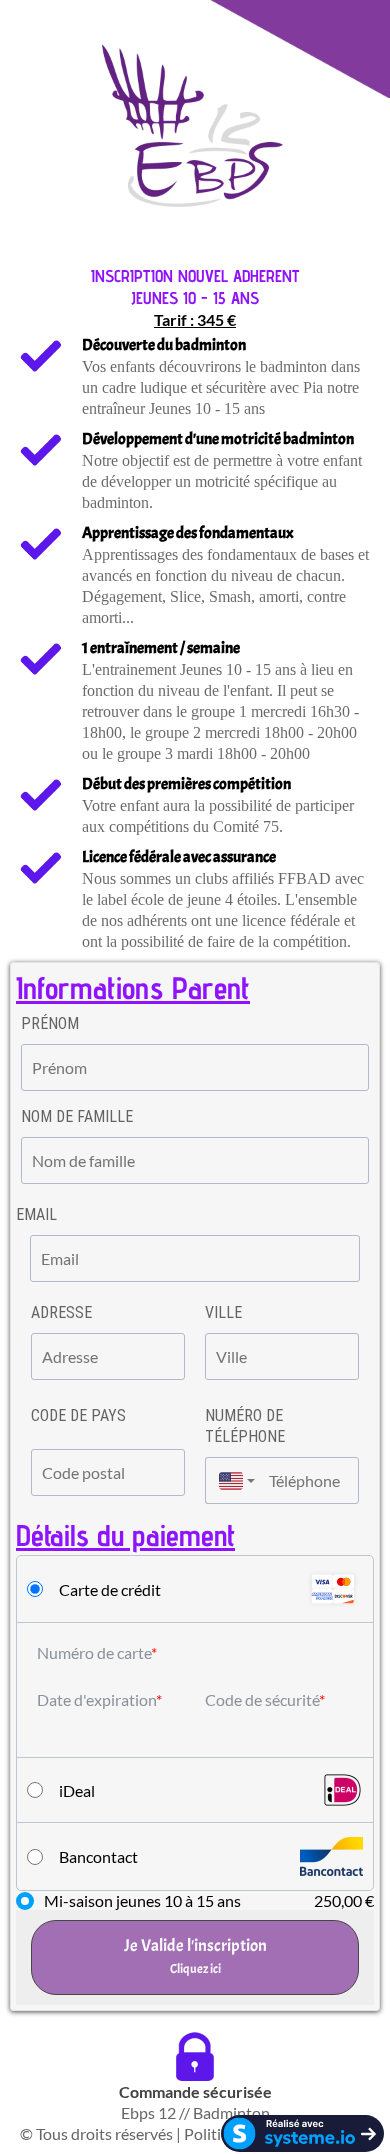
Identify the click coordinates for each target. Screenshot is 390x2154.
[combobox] (232, 1480)
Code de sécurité (262, 1699)
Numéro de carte (94, 1652)
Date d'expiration (96, 1699)
